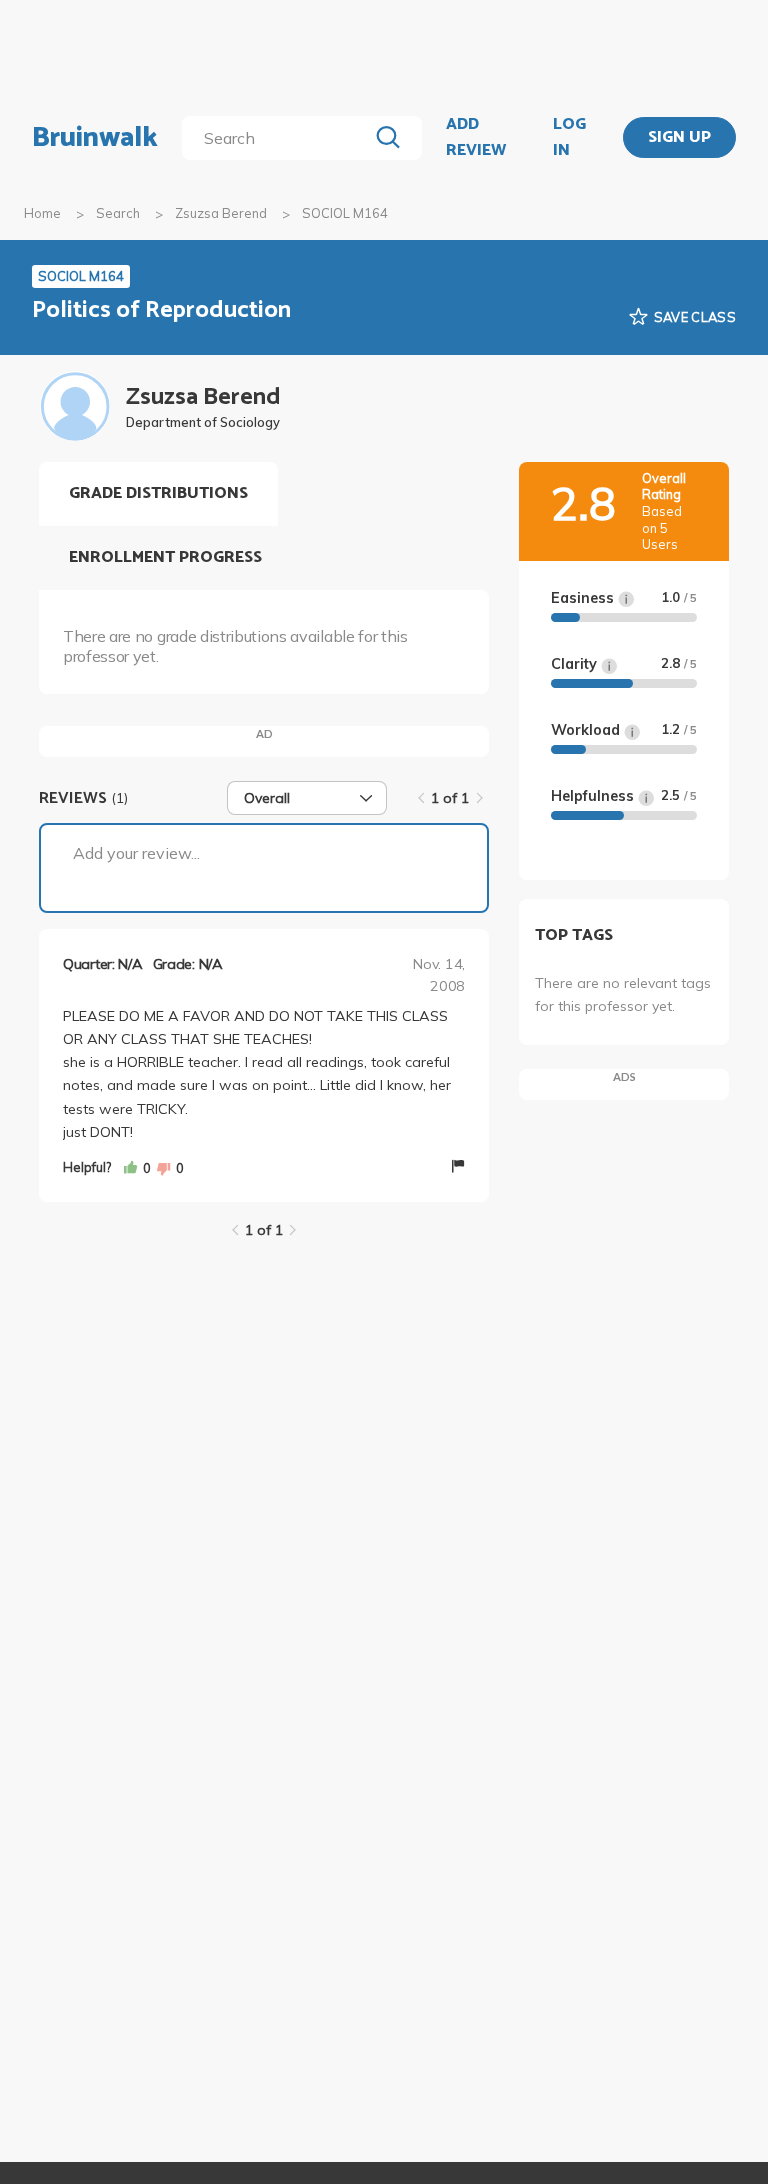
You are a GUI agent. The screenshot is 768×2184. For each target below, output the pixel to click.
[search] (278, 138)
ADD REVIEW (476, 137)
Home (42, 213)
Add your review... (136, 853)
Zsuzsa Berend (221, 213)
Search (118, 213)
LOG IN (569, 137)
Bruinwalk (95, 138)
